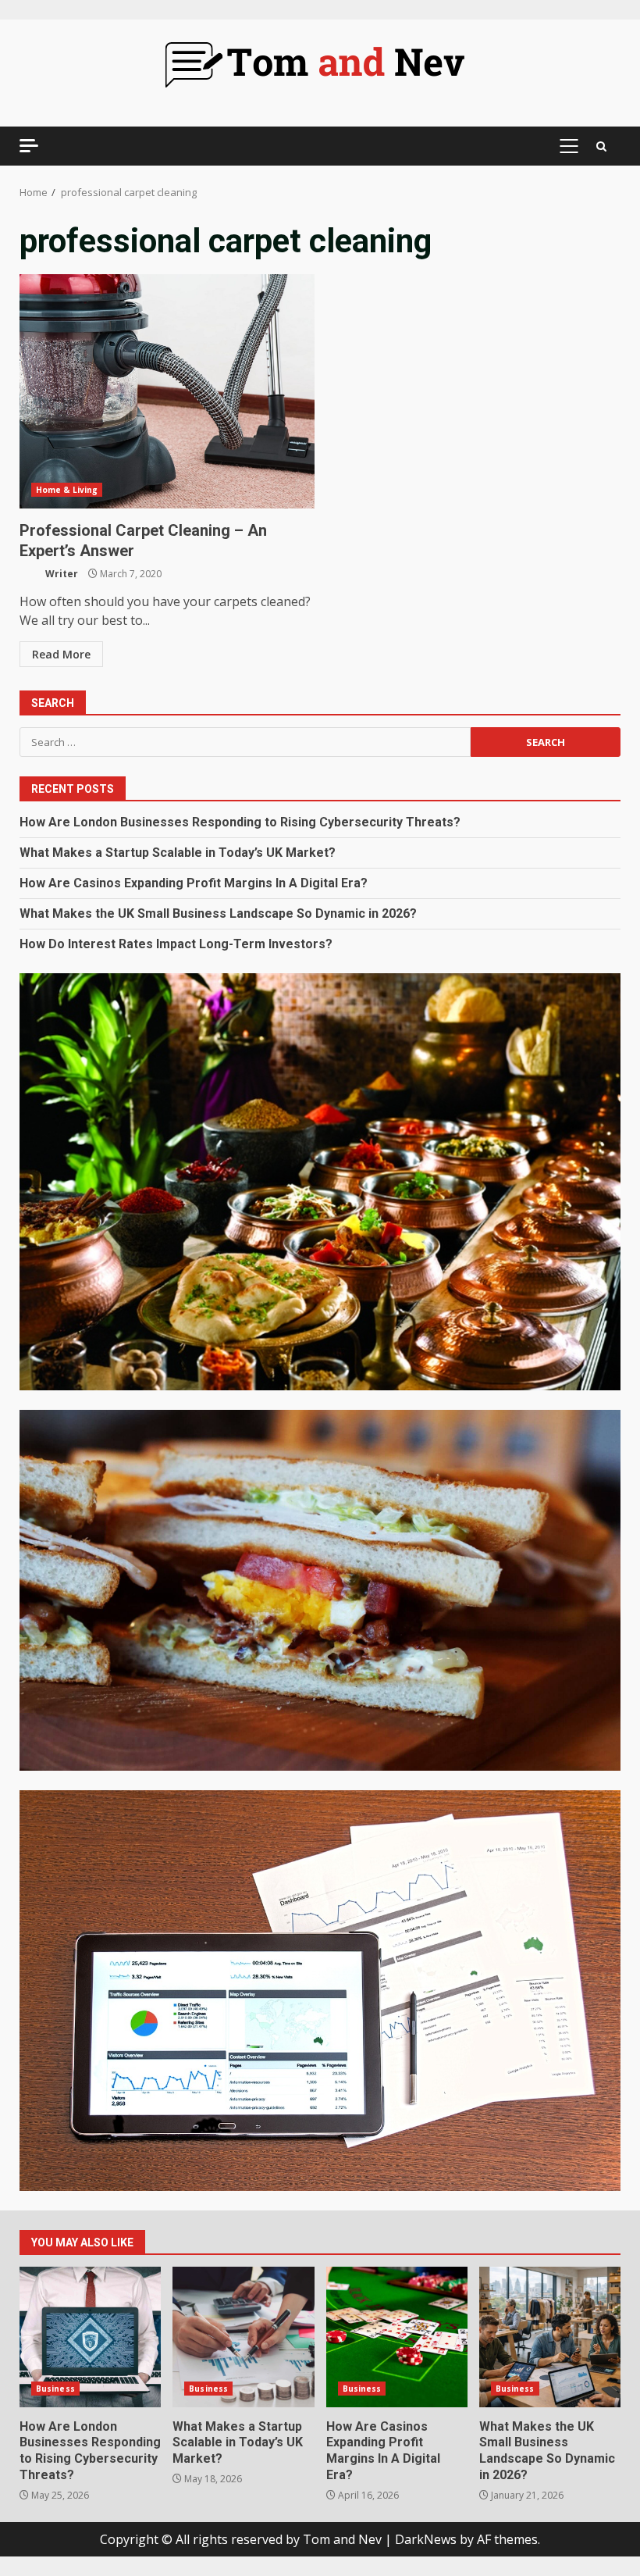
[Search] (601, 146)
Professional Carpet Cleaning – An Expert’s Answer (167, 391)
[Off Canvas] (29, 146)
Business (55, 2389)
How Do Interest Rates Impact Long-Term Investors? (176, 944)
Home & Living (67, 490)
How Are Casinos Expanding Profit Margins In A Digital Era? (194, 883)
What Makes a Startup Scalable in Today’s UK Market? (178, 853)
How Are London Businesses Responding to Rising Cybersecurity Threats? (240, 822)
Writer (60, 574)
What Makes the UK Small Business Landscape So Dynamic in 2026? (218, 913)
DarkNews (426, 2539)
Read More (61, 654)
